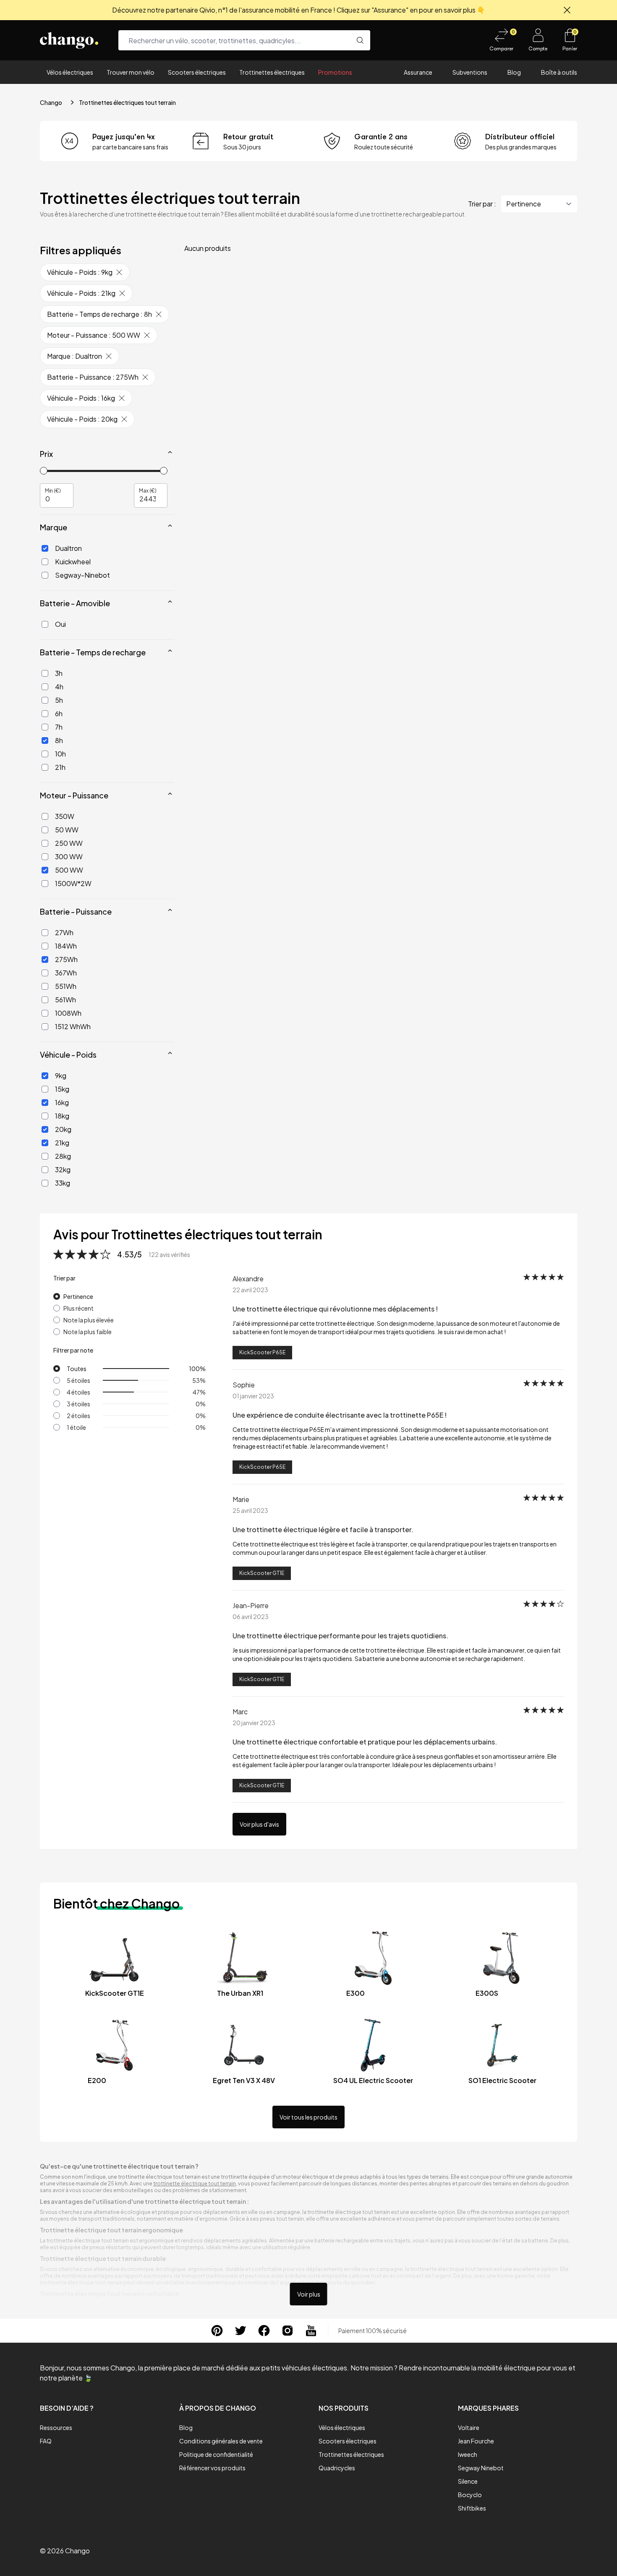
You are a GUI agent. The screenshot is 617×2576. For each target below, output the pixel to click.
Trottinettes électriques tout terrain (127, 102)
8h (59, 740)
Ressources (56, 2427)
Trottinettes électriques (272, 72)
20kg (63, 1129)
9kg (61, 1076)
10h (60, 754)
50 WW (67, 830)
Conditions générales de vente (221, 2441)
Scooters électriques (197, 72)
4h (59, 687)
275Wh (66, 959)
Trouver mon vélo (131, 72)
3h (59, 673)
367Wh (66, 973)
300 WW (69, 856)
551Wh (66, 986)
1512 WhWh (73, 1026)
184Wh (66, 946)
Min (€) (53, 490)
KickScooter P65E (262, 1352)
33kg (63, 1183)
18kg (62, 1116)
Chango (51, 102)
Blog (514, 72)
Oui (60, 624)
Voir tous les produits (308, 2117)
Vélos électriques (70, 72)
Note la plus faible (88, 1332)
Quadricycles (337, 2468)
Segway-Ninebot (82, 575)
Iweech (468, 2454)
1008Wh (68, 1013)
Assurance (418, 72)
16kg (62, 1102)
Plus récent (78, 1308)
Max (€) (148, 490)
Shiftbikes (472, 2508)
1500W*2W (73, 883)
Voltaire (469, 2427)
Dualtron (68, 548)
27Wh (64, 932)
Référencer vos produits (212, 2468)
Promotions (335, 72)
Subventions (470, 72)
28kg (63, 1156)
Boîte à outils (559, 72)
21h (60, 767)
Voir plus (309, 2294)
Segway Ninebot (481, 2468)
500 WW (69, 870)
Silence (468, 2481)
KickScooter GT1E (262, 1573)
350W (65, 816)
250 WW (69, 843)
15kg (62, 1089)
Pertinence (78, 1296)
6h (59, 713)
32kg (63, 1169)
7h (59, 727)
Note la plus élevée (89, 1320)
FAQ (46, 2441)
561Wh (65, 1000)
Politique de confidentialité (216, 2454)
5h (59, 700)
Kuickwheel (73, 562)
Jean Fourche (476, 2441)
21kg (62, 1143)
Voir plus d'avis (259, 1824)
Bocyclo (470, 2495)
